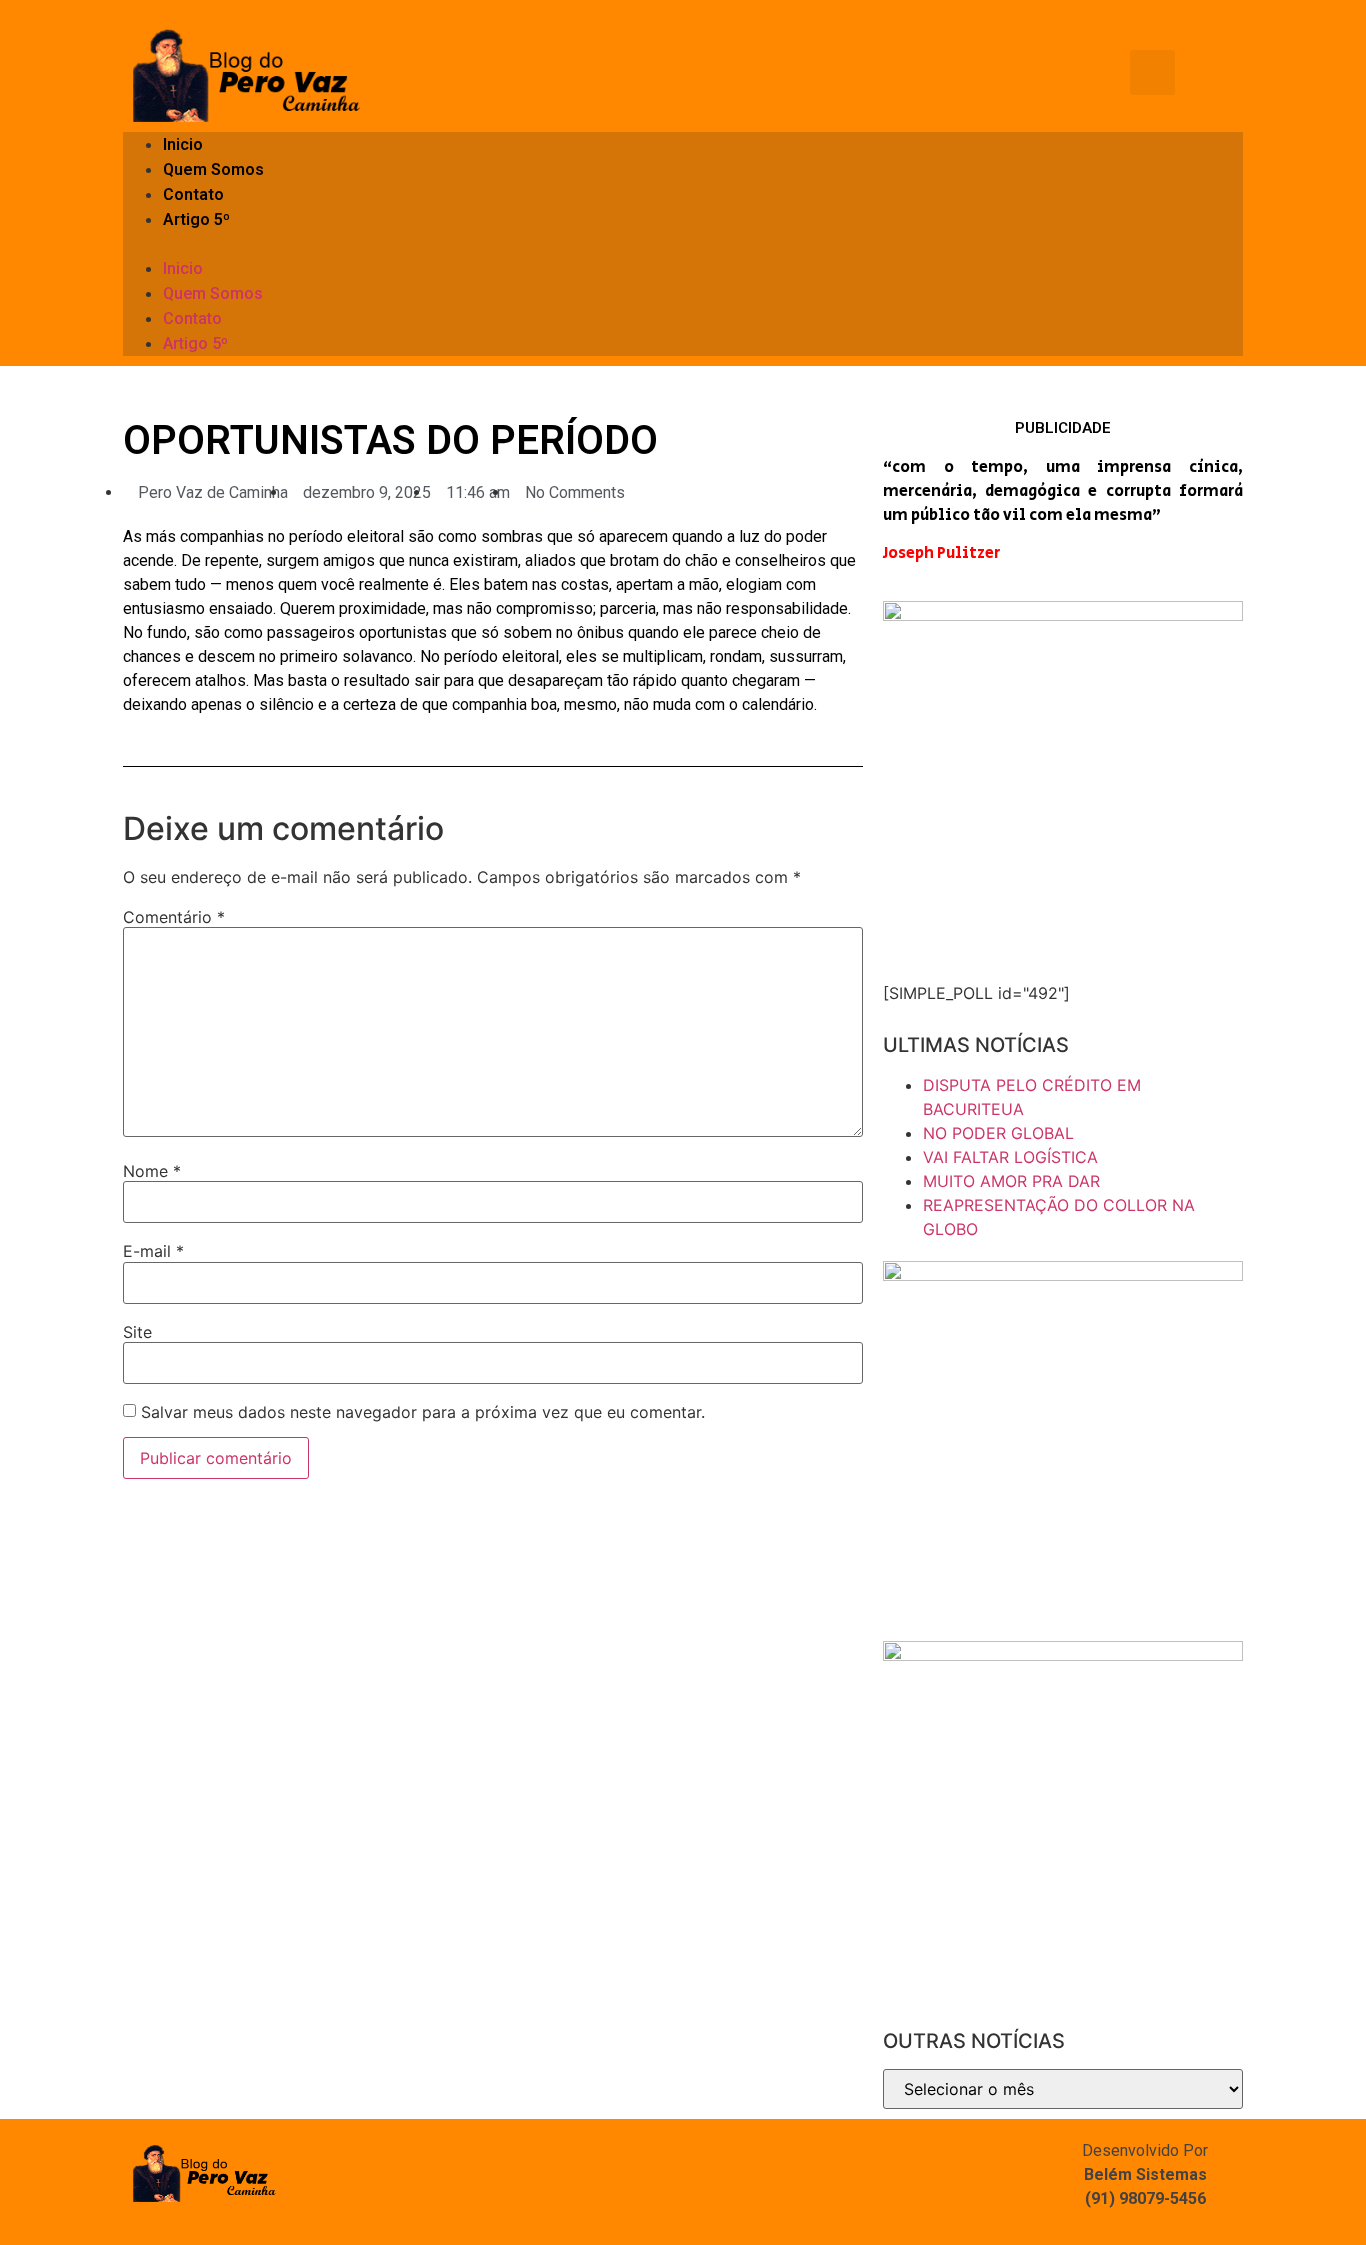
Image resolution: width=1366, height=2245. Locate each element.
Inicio (183, 144)
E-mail (153, 1251)
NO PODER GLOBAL (998, 1133)
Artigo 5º (196, 219)
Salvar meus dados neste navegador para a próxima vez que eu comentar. (423, 1412)
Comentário (174, 917)
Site (137, 1332)
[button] (683, 244)
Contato (193, 194)
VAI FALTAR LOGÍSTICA (1010, 1157)
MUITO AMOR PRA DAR (1011, 1181)
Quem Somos (213, 169)
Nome (152, 1171)
